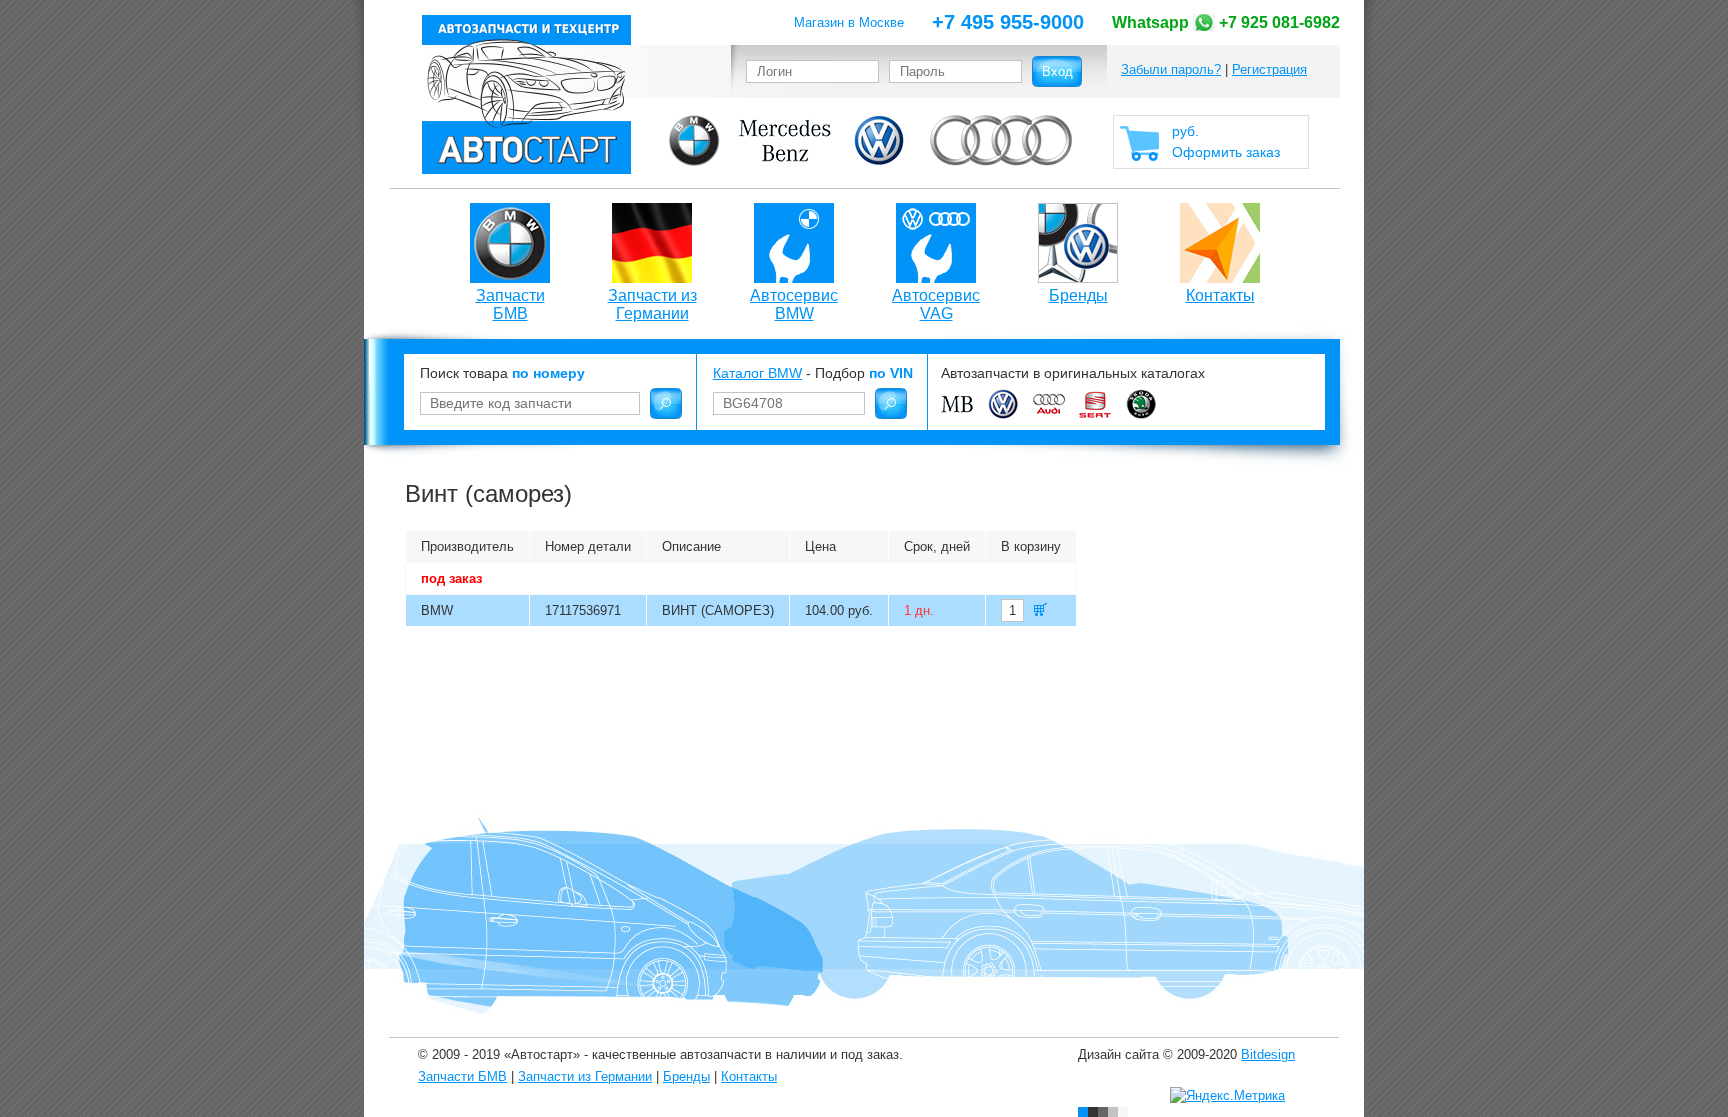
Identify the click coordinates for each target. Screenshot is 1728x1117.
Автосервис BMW (794, 304)
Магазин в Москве (849, 22)
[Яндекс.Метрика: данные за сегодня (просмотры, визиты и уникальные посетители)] (1227, 1096)
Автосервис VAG (936, 304)
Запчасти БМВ (510, 304)
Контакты (1220, 295)
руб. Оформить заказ (1226, 141)
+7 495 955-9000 (1008, 22)
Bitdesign (1268, 1054)
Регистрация (1269, 69)
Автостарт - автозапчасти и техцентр (526, 94)
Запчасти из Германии (652, 304)
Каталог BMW (757, 373)
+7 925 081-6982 (1226, 22)
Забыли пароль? (1171, 69)
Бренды (1078, 295)
